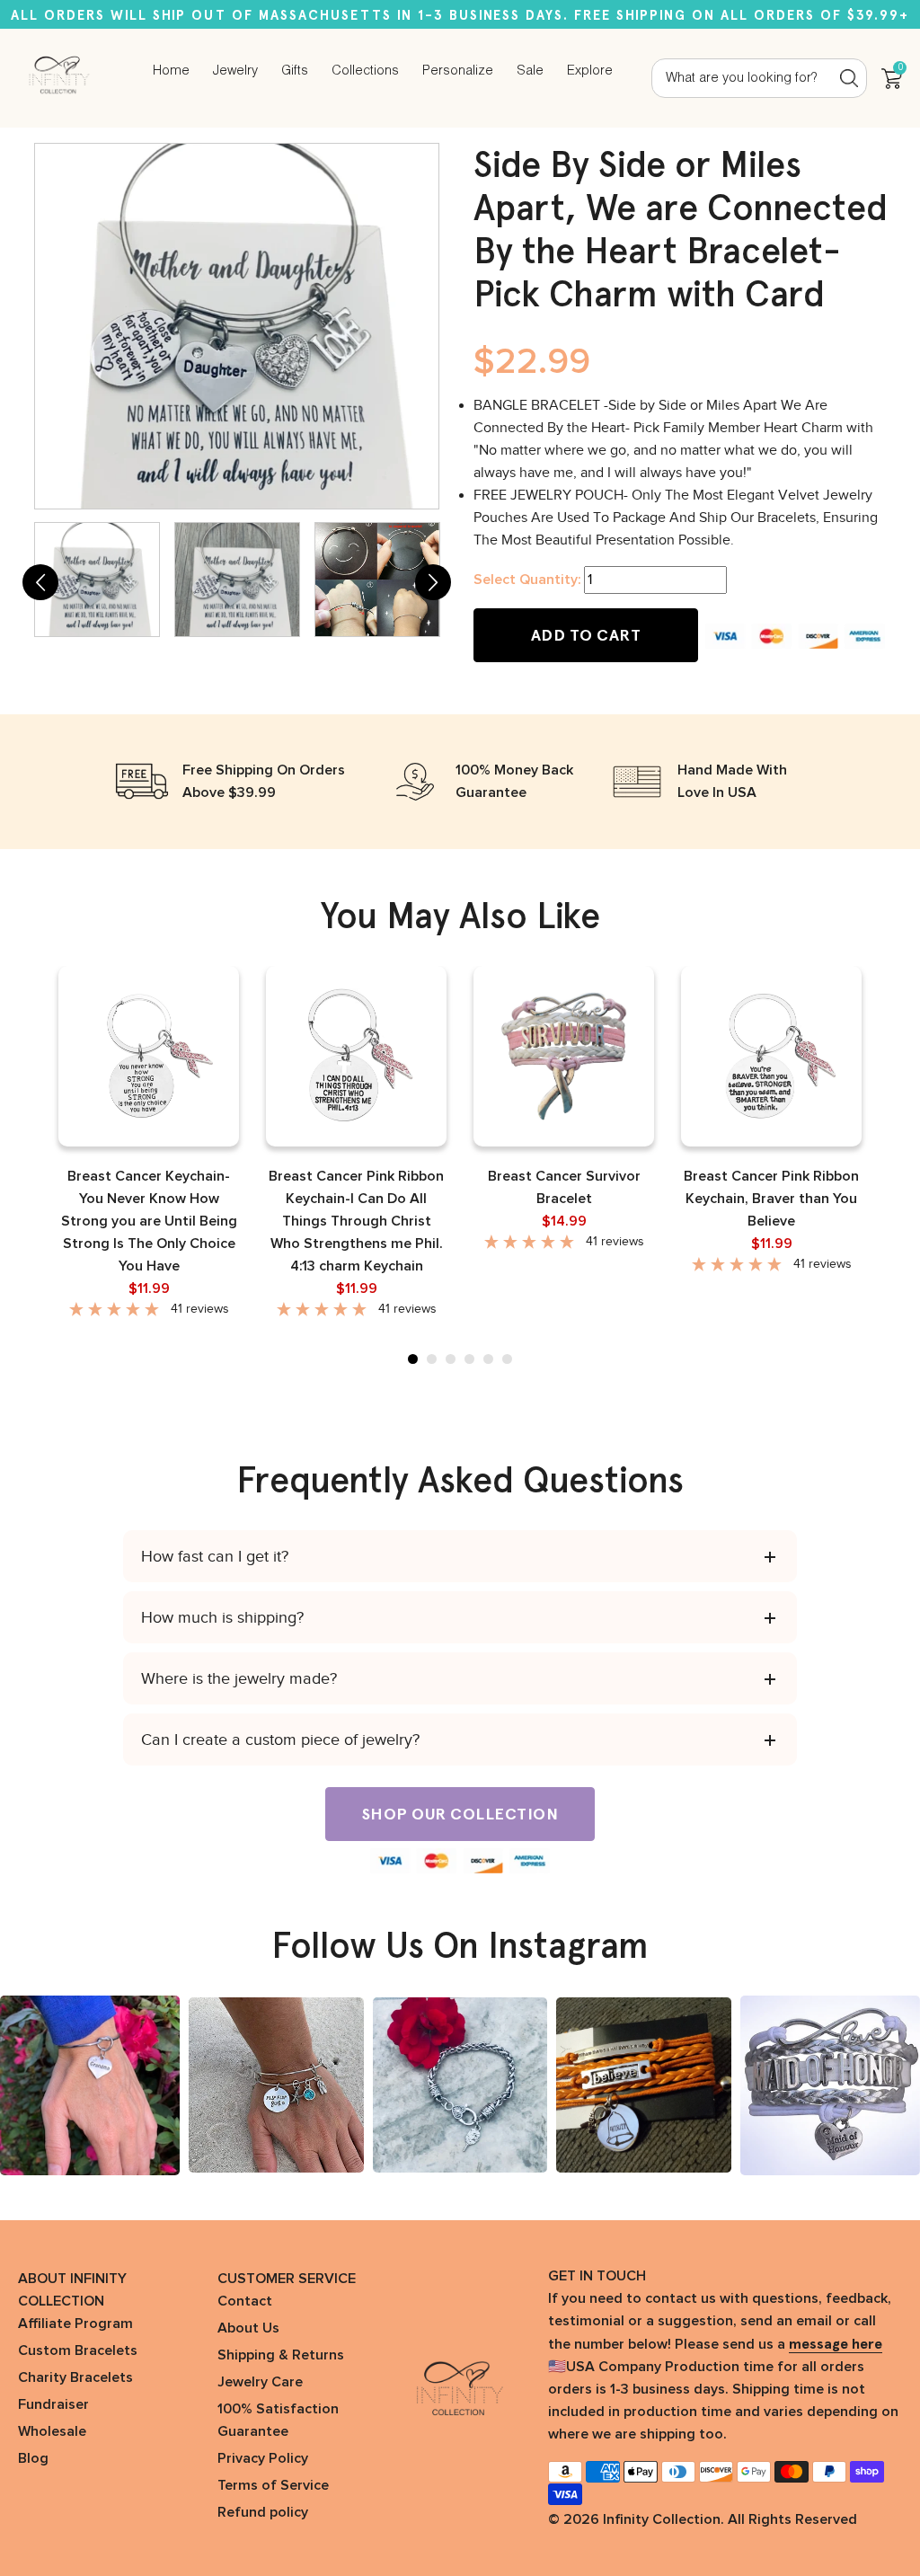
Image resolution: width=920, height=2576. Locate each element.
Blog (33, 2458)
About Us (248, 2328)
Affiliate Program (75, 2324)
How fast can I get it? (215, 1556)
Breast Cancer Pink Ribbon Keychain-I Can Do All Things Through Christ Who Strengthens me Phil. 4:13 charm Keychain (356, 1221)
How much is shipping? (222, 1617)
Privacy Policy (263, 2458)
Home (171, 71)
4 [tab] (469, 1359)
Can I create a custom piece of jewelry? (280, 1739)
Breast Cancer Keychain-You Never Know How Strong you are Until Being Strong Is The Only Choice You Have (149, 1221)
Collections (365, 71)
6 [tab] (507, 1359)
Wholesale (52, 2431)
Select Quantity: (527, 580)
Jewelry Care (260, 2382)
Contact (245, 2301)
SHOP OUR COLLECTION (460, 1814)
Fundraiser (53, 2404)
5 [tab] (488, 1359)
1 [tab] (413, 1359)
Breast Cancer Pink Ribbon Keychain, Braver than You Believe (771, 1199)
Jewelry (235, 71)
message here (836, 2344)
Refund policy (263, 2512)
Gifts (295, 71)
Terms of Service (273, 2485)
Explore (590, 71)
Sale (530, 71)
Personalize (458, 71)
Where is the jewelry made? (239, 1678)
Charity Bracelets (75, 2377)
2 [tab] (432, 1359)
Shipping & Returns (281, 2355)
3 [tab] (451, 1359)
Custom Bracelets (78, 2350)
